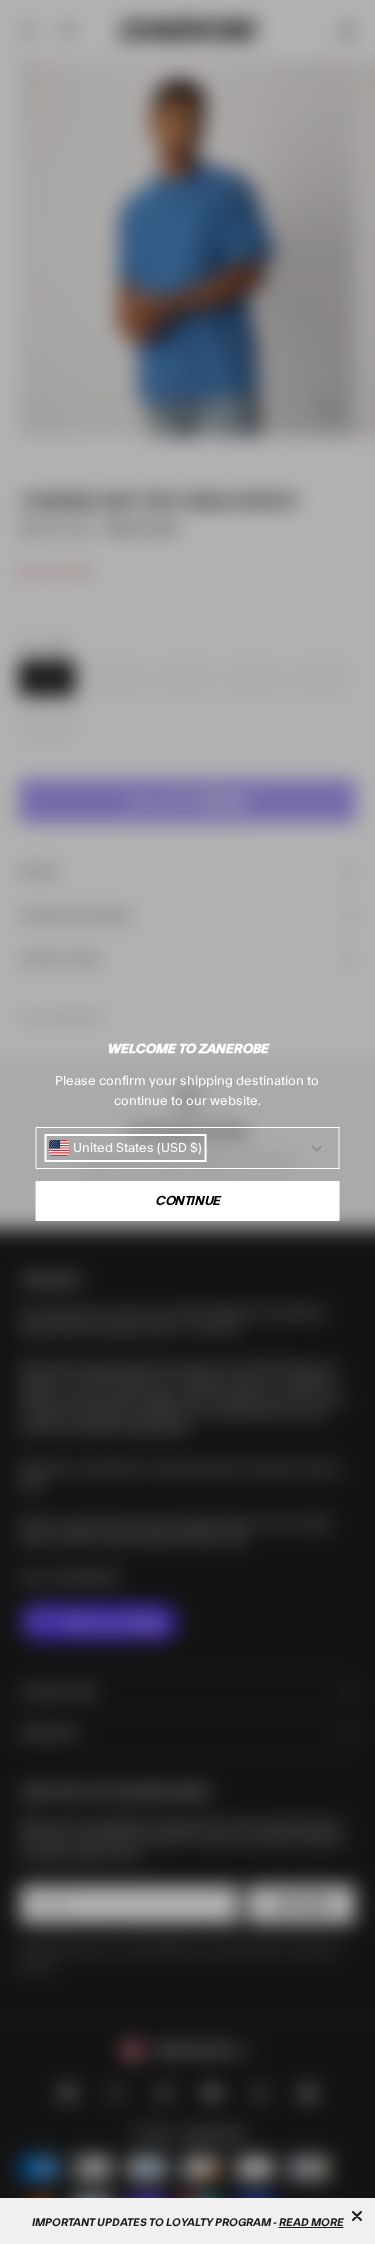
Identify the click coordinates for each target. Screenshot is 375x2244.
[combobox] (125, 1148)
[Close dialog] (357, 2216)
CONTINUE (187, 1201)
